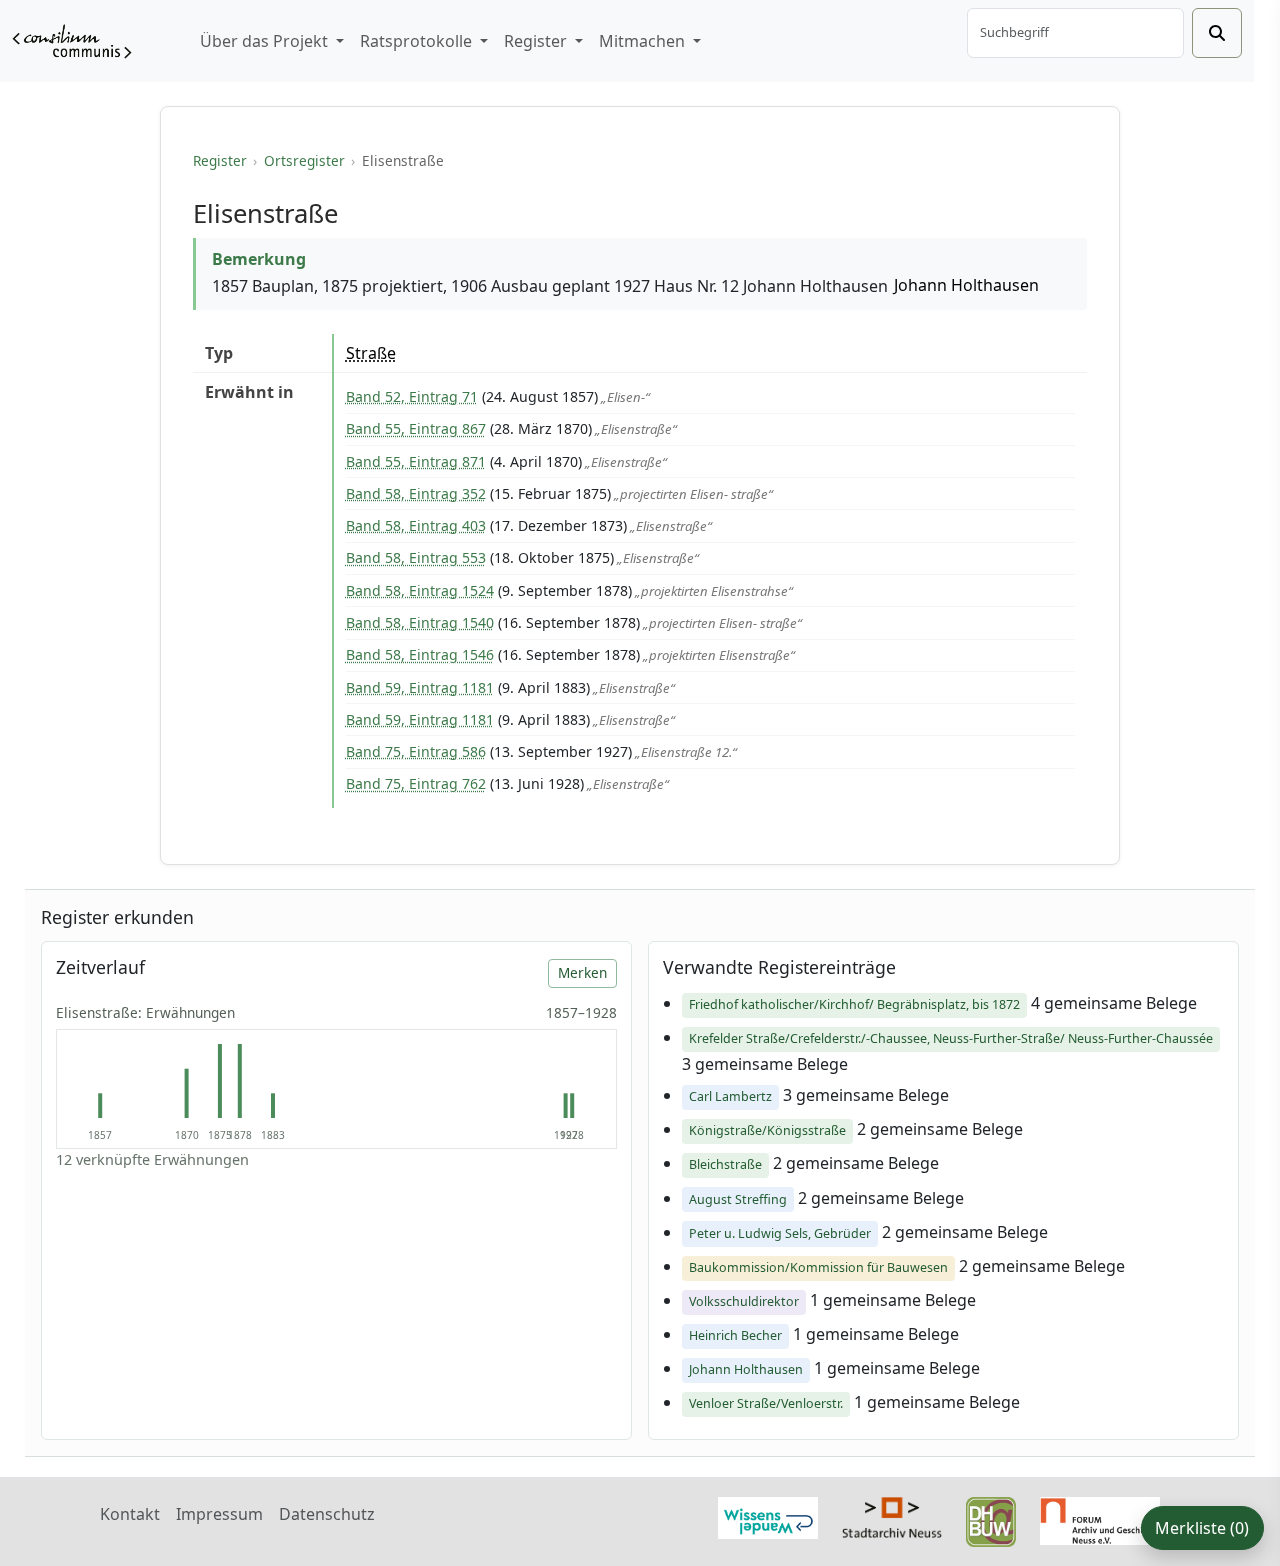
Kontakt (130, 1514)
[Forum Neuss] (1100, 1519)
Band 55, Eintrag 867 (416, 428)
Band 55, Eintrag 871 (416, 461)
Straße (371, 353)
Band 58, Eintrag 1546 (420, 654)
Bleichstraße (725, 1164)
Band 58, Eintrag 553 (416, 557)
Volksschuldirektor (744, 1301)
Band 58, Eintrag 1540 (420, 622)
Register (220, 160)
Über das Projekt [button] (266, 41)
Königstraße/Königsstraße (767, 1130)
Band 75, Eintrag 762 (416, 783)
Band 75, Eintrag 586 (416, 751)
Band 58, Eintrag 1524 (420, 590)
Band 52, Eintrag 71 (412, 396)
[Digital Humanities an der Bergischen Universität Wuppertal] (991, 1520)
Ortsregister (304, 160)
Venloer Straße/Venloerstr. (766, 1403)
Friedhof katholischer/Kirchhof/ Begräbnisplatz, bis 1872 (854, 1004)
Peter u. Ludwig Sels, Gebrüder (780, 1233)
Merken (582, 972)
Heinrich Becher (735, 1335)
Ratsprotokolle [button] (418, 41)
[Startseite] (72, 41)
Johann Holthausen (966, 285)
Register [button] (537, 41)
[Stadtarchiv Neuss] (892, 1515)
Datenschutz (327, 1514)
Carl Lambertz (730, 1096)
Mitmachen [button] (644, 41)
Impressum (219, 1514)
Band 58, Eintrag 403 (416, 525)
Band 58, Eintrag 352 (416, 493)
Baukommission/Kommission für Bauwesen (818, 1267)
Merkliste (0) (1202, 1528)
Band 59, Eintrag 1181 (420, 687)
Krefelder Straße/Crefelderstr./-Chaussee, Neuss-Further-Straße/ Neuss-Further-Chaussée (951, 1038)
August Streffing (738, 1199)
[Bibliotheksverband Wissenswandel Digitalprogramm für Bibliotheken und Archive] (768, 1516)
